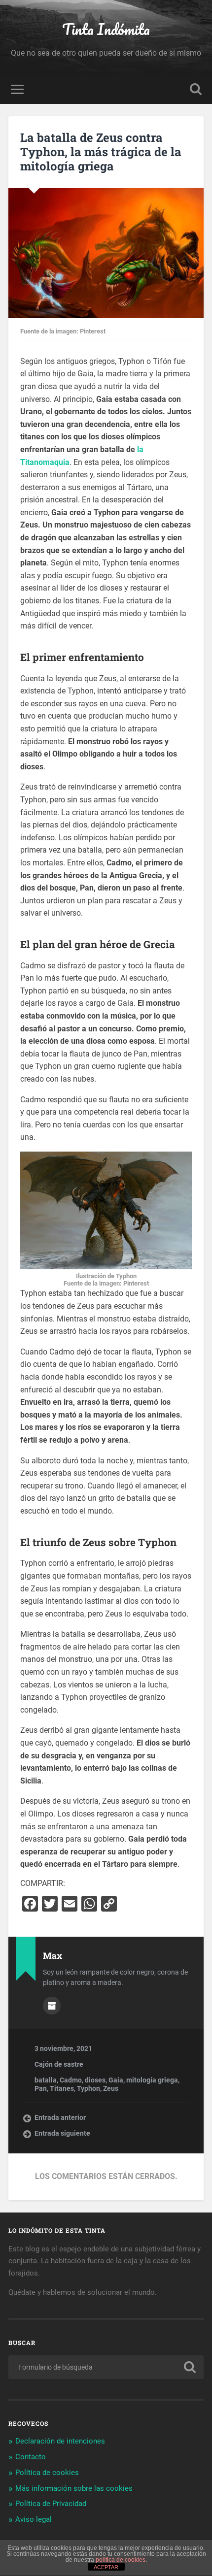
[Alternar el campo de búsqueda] (196, 89)
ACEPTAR (106, 2567)
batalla (46, 2080)
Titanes (62, 2088)
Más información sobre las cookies (74, 2488)
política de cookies (121, 2560)
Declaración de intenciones (60, 2441)
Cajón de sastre (59, 2064)
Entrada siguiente (62, 2133)
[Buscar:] (106, 2367)
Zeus (111, 2088)
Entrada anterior (60, 2117)
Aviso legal (34, 2519)
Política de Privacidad (51, 2504)
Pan (41, 2088)
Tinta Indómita (106, 29)
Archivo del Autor (52, 2006)
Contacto (31, 2457)
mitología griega (152, 2080)
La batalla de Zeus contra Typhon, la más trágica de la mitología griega (101, 152)
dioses (95, 2080)
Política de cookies (47, 2473)
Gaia (116, 2080)
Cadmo (71, 2080)
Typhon (88, 2088)
